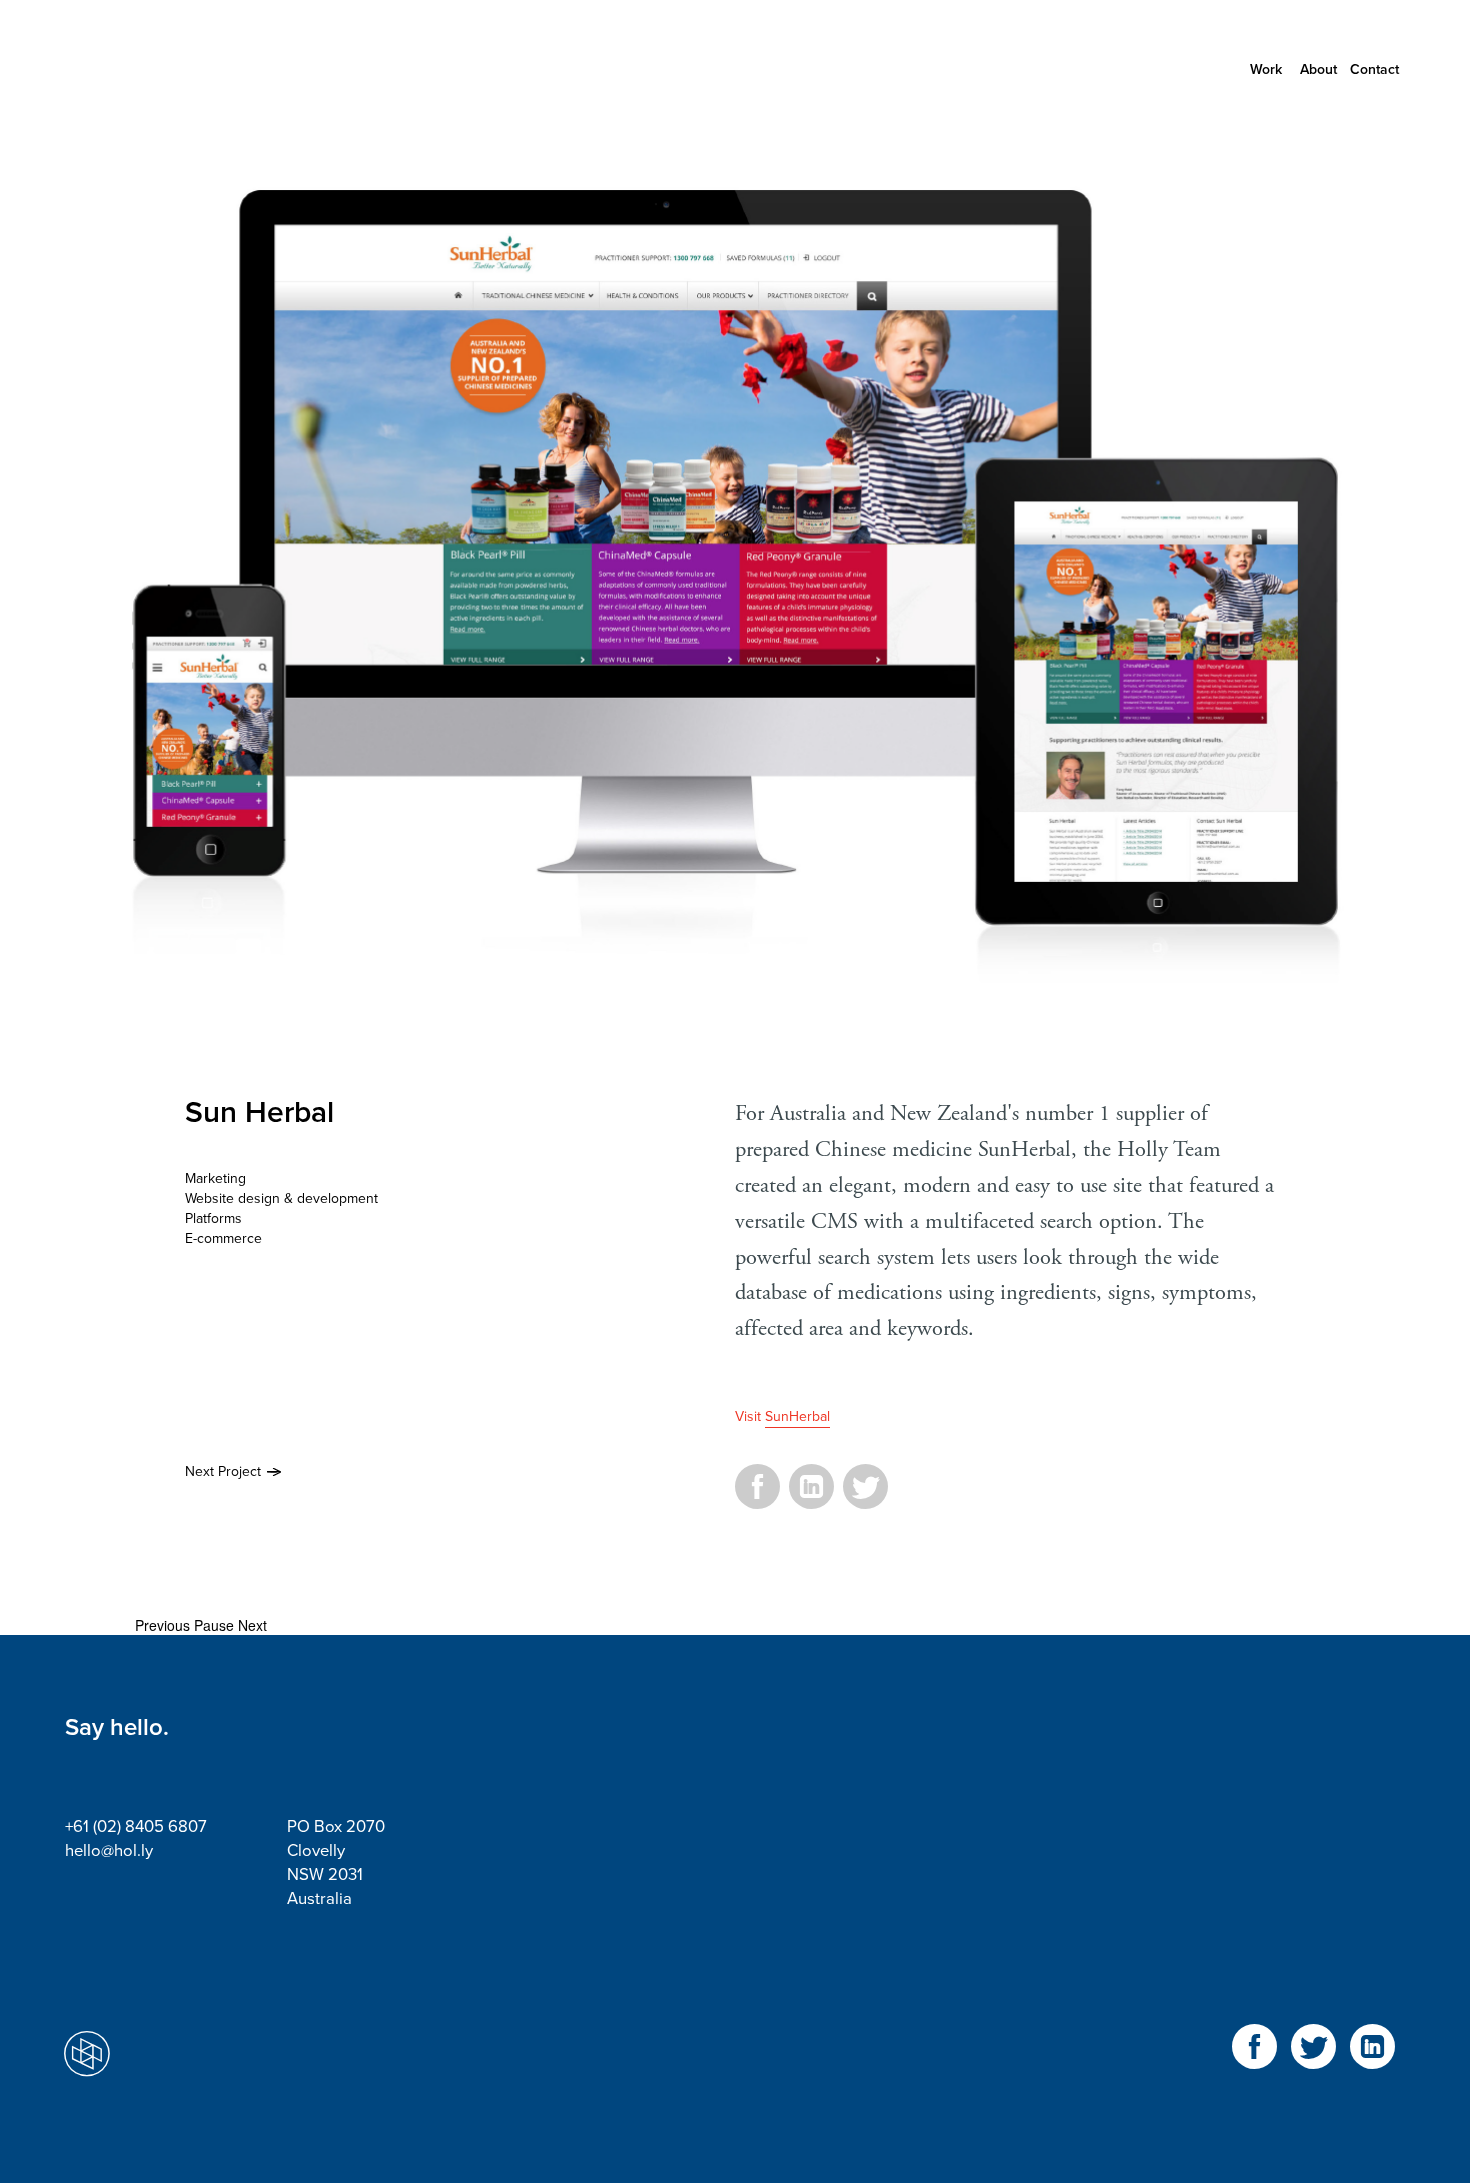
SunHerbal (797, 1416)
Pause (214, 1625)
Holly (155, 70)
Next (252, 1625)
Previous (162, 1625)
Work (1266, 69)
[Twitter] (865, 1498)
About (1318, 69)
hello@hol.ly (109, 1851)
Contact (1374, 69)
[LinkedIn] (811, 1498)
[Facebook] (757, 1498)
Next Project (223, 1471)
